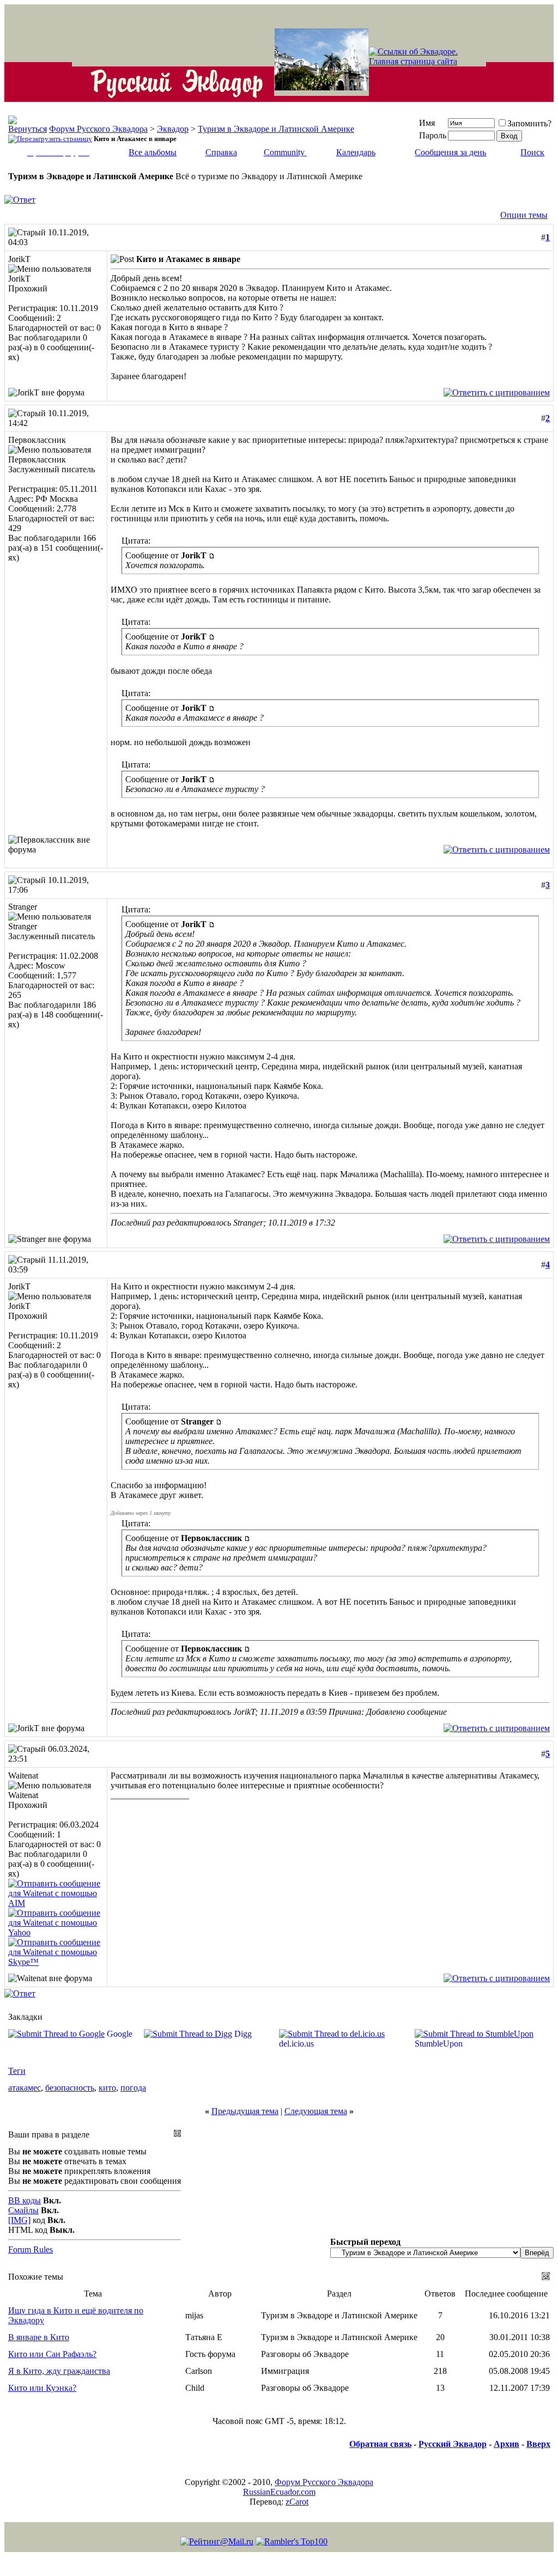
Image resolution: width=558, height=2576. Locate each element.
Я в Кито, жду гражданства (59, 2371)
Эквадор (173, 129)
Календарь (356, 152)
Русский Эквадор (453, 2444)
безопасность (70, 2088)
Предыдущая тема (245, 2111)
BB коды (25, 2200)
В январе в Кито (39, 2337)
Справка (221, 152)
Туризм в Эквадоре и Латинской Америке (276, 129)
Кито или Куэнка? (42, 2388)
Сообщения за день (450, 152)
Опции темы (524, 215)
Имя (427, 123)
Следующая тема (316, 2111)
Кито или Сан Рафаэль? (52, 2354)
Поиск (532, 152)
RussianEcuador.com (279, 2492)
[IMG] (19, 2220)
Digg (243, 2034)
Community (284, 152)
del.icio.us (296, 2044)
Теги (17, 2071)
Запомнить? (529, 123)
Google (120, 2034)
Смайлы (23, 2210)
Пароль (433, 135)
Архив (507, 2444)
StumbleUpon (439, 2044)
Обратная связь (380, 2444)
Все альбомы (153, 152)
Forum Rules (31, 2249)
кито (107, 2088)
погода (133, 2088)
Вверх (538, 2444)
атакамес (25, 2088)
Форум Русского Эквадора (98, 129)
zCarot (297, 2502)
